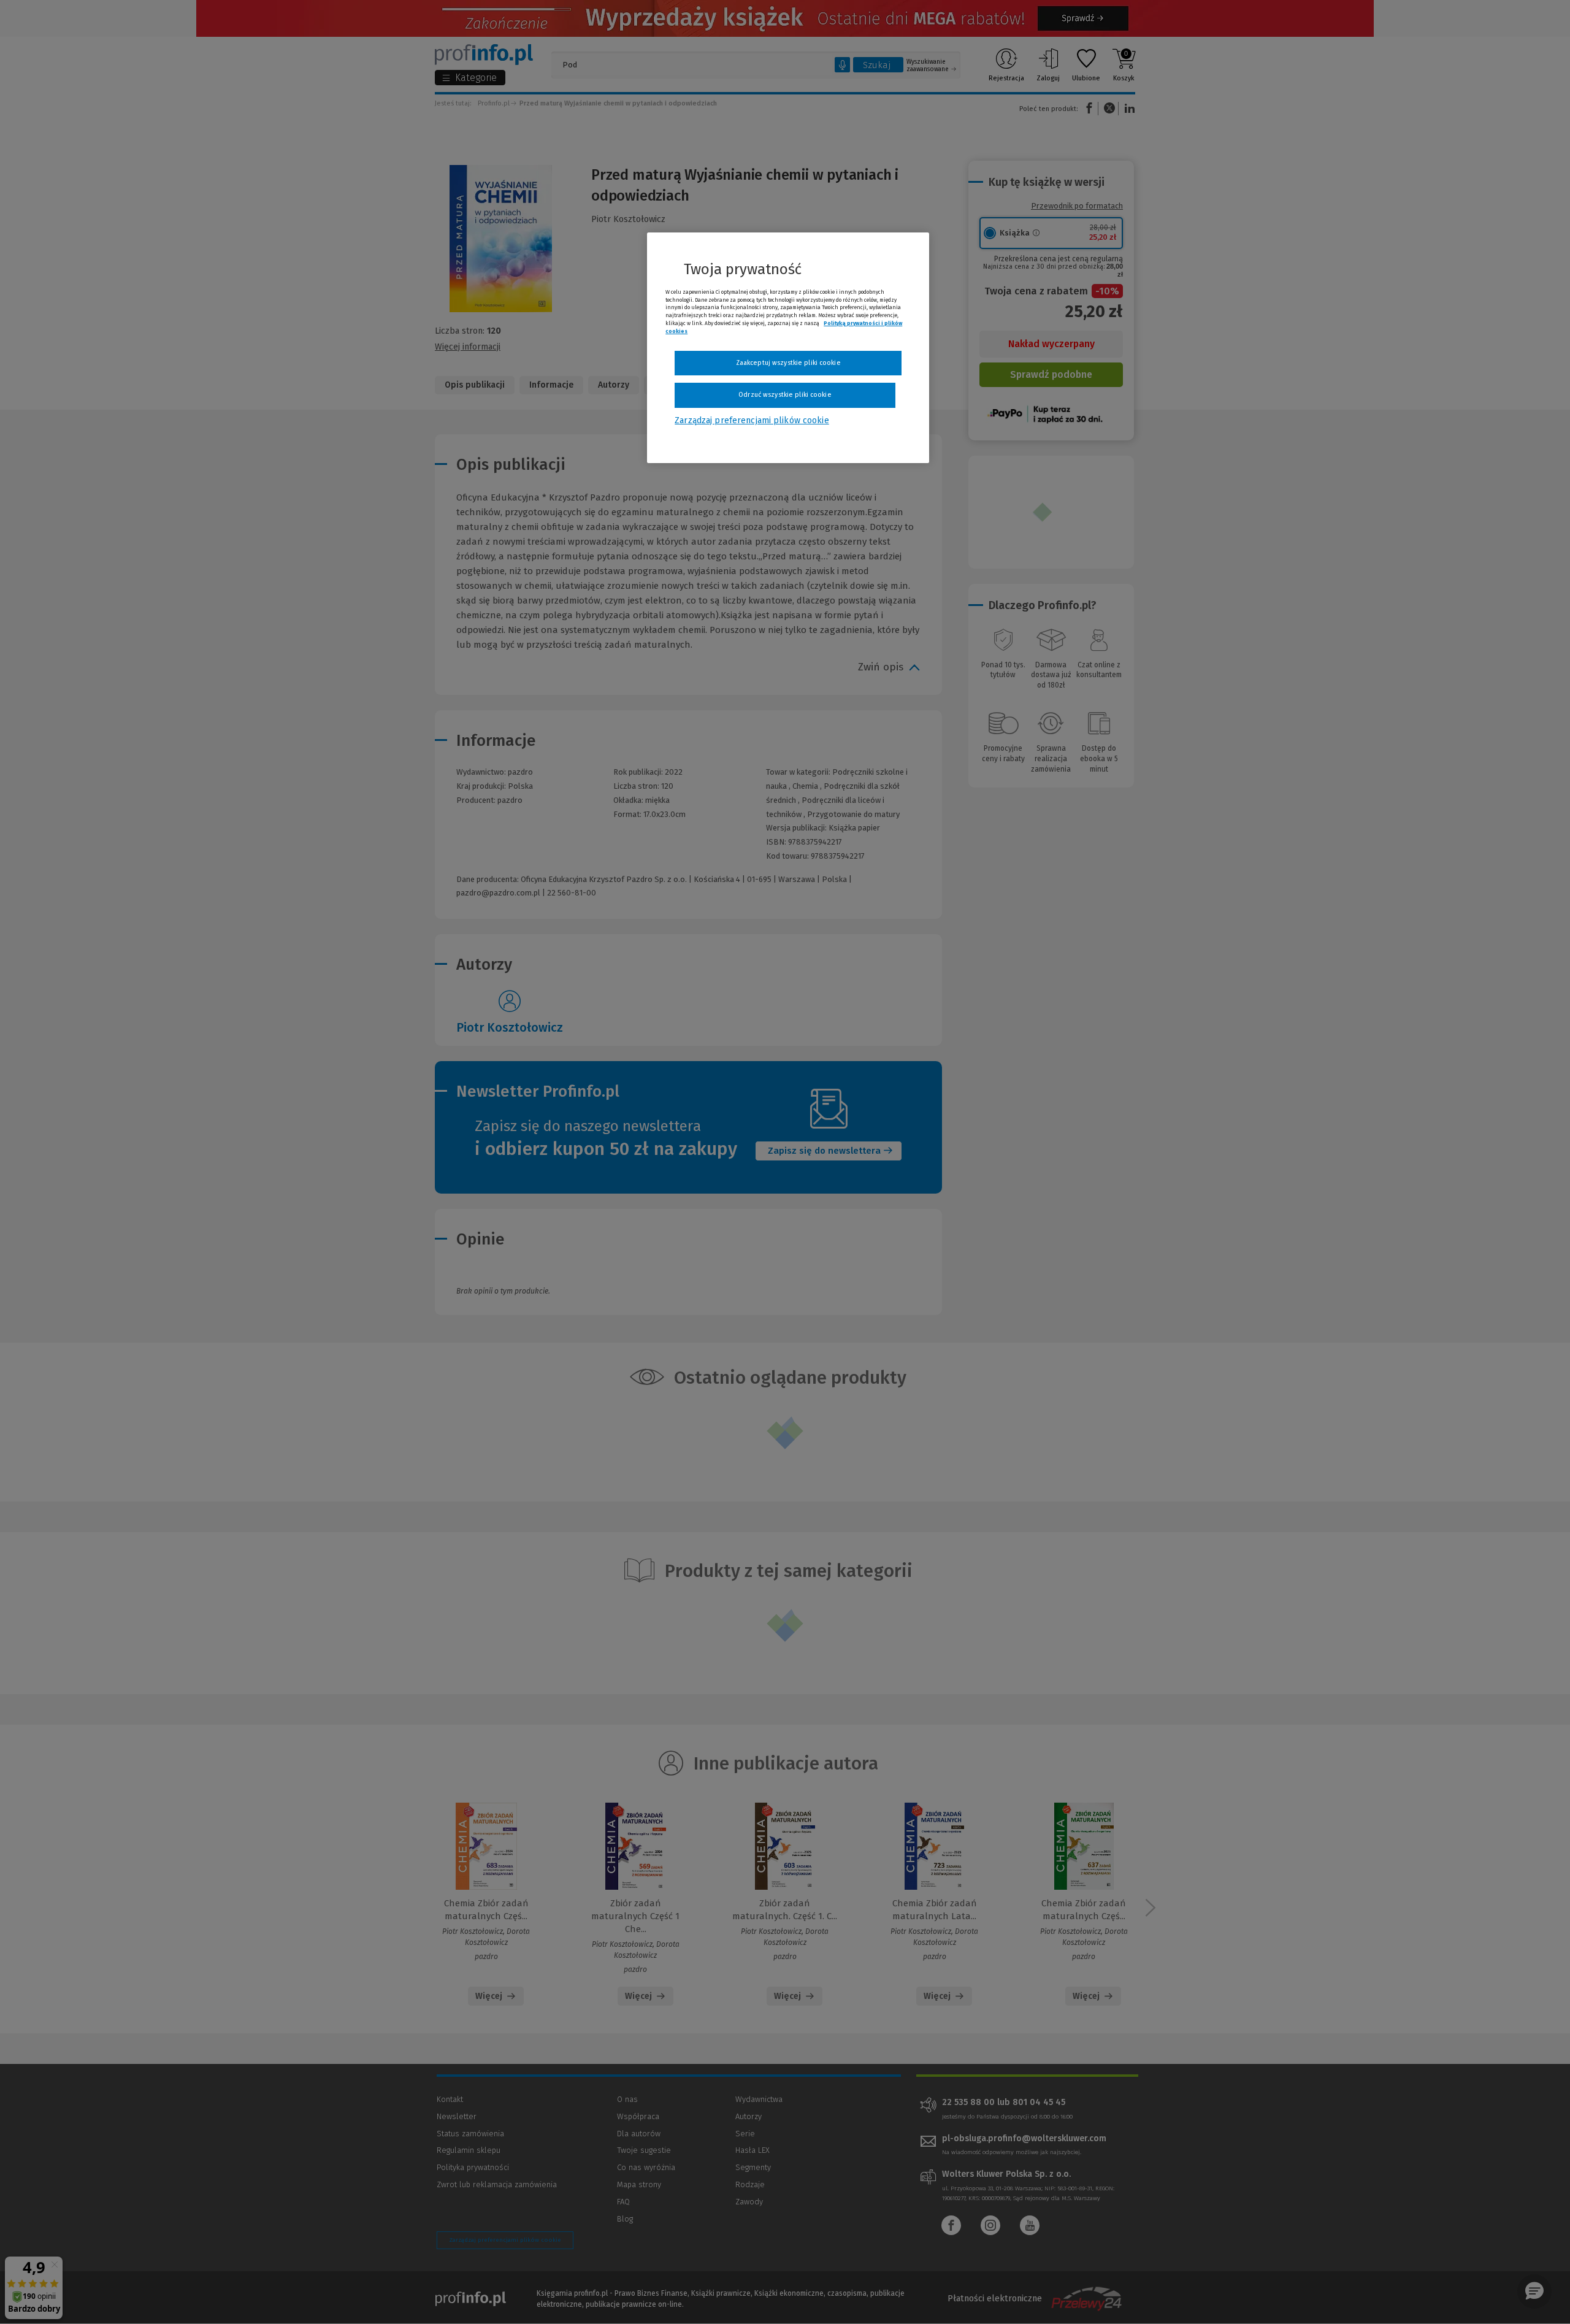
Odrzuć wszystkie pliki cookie (785, 395)
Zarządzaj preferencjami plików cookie (752, 420)
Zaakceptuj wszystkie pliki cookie (788, 363)
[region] (788, 348)
